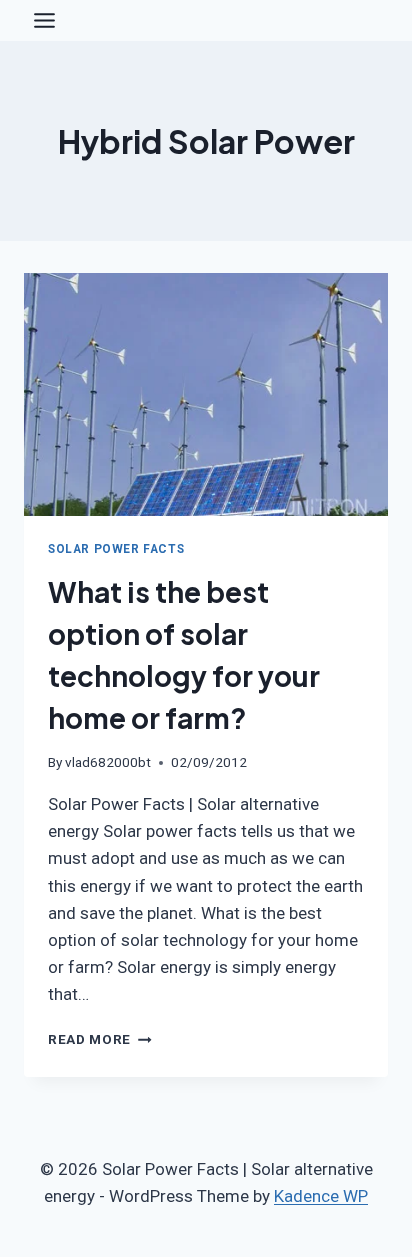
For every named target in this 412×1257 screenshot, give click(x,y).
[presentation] (206, 394)
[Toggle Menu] (44, 20)
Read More (100, 1039)
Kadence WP (321, 1196)
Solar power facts (116, 549)
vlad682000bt (108, 762)
